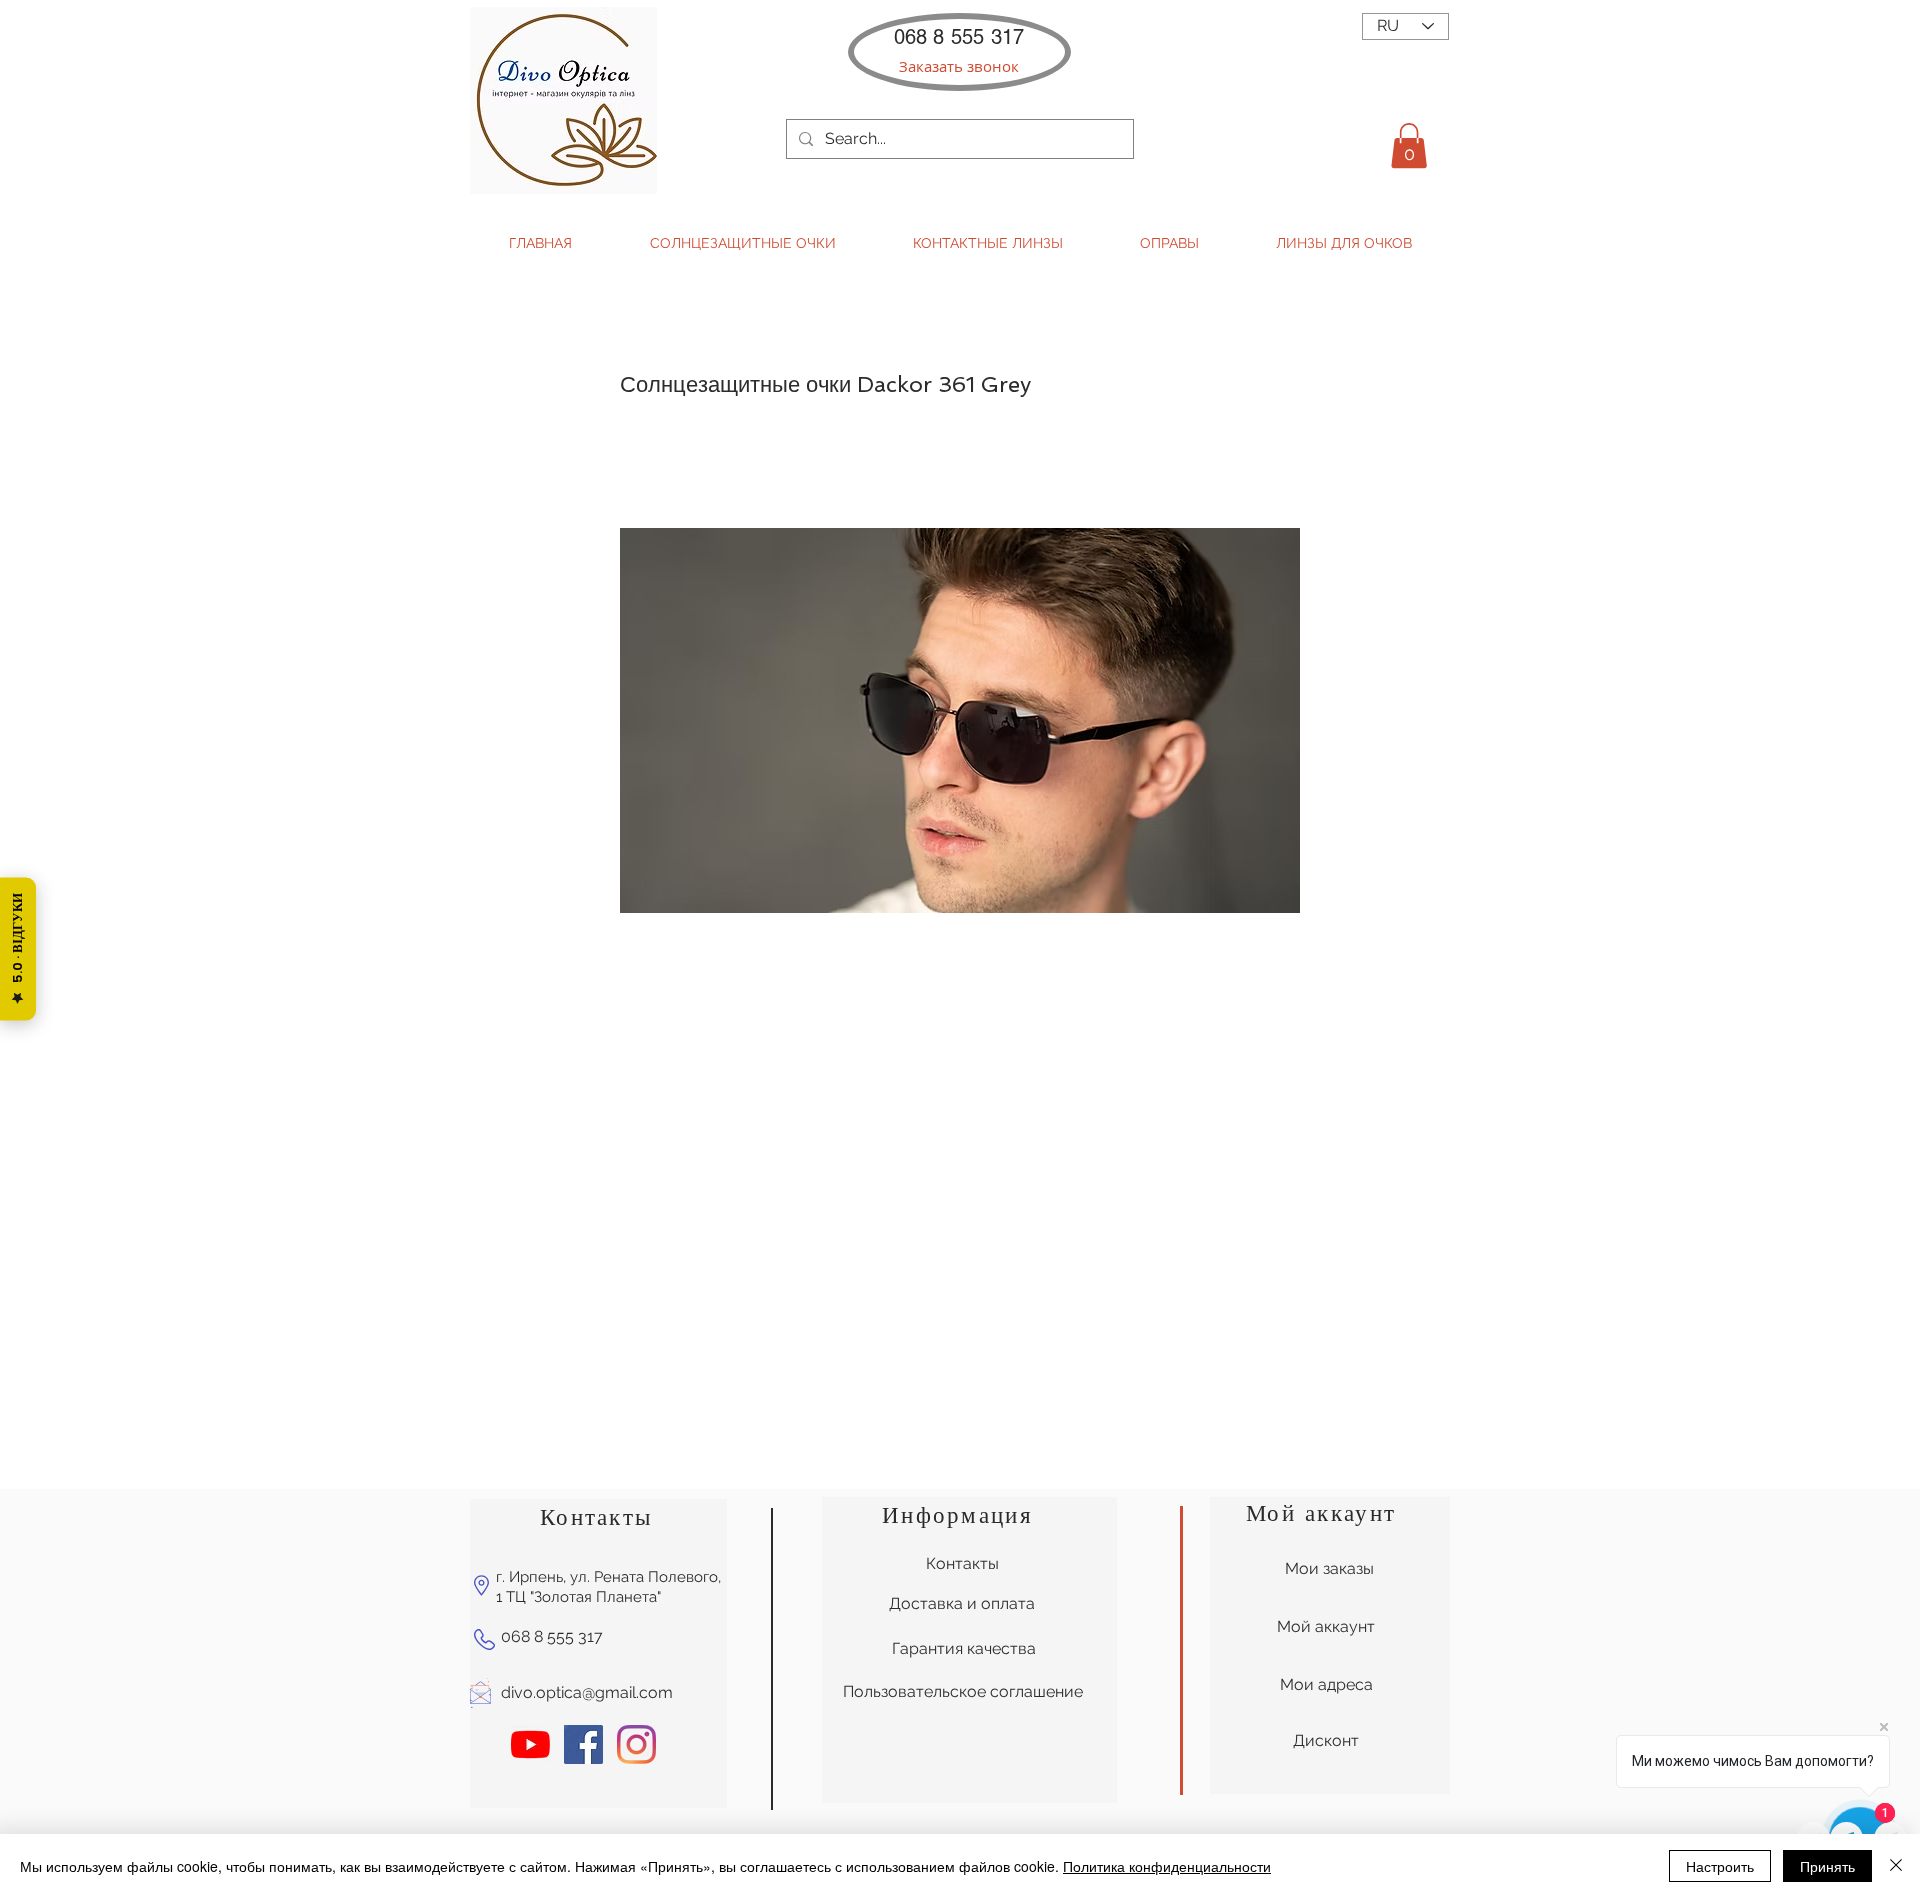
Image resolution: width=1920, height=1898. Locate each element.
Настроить (1720, 1866)
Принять (1827, 1866)
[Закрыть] (1896, 1866)
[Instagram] (636, 1744)
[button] (958, 66)
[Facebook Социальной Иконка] (583, 1744)
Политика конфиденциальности (1167, 1866)
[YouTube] (530, 1744)
